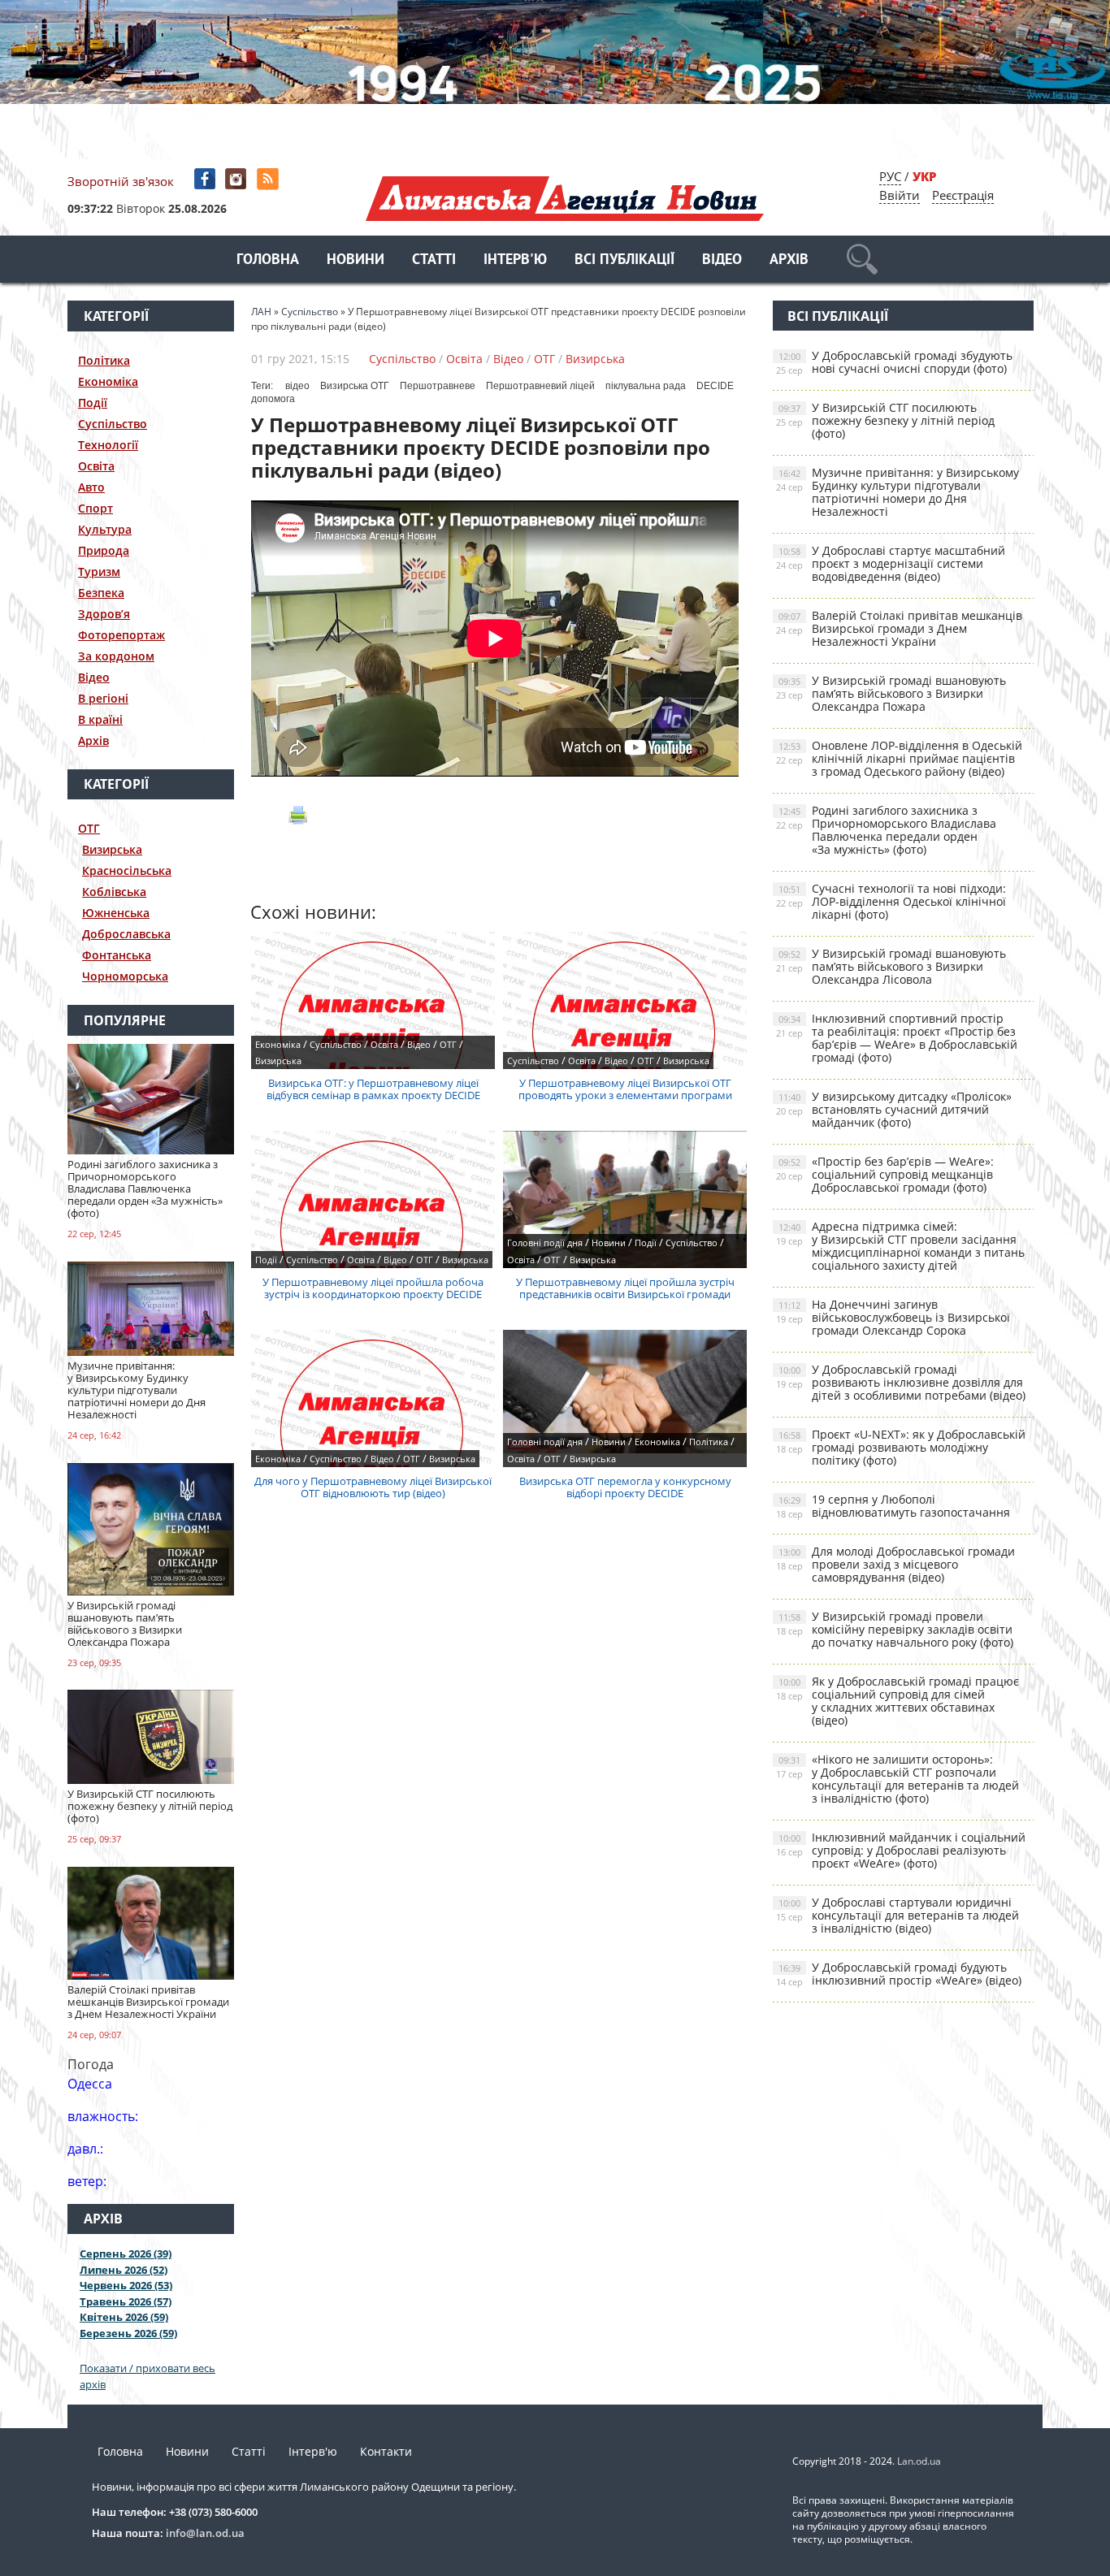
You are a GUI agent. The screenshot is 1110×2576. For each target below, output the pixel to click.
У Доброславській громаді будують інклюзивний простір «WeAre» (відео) (899, 1974)
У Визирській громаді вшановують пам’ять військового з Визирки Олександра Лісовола (891, 966)
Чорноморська (125, 976)
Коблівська (114, 892)
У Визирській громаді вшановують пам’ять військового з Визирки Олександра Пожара (891, 693)
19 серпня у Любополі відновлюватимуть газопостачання (893, 1506)
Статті (434, 260)
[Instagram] (238, 179)
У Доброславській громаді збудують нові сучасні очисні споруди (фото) (894, 362)
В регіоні (103, 698)
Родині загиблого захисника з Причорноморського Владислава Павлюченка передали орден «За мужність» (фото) (886, 830)
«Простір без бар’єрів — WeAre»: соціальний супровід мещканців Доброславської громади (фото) (885, 1174)
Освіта (96, 466)
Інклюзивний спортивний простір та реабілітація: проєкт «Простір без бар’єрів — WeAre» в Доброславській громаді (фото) (897, 1038)
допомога (273, 399)
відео (297, 386)
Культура (105, 529)
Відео (722, 260)
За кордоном (116, 656)
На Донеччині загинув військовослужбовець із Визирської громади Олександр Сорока (893, 1317)
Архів (789, 260)
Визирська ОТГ (355, 386)
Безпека (101, 593)
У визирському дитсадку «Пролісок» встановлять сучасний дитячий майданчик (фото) (894, 1109)
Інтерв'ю (515, 260)
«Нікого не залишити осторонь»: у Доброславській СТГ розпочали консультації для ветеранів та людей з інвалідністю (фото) (898, 1779)
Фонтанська (117, 955)
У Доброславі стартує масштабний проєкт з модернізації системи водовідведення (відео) (891, 563)
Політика (104, 360)
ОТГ (89, 828)
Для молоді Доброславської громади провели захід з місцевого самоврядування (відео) (895, 1564)
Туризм (99, 571)
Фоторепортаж (121, 635)
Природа (104, 550)
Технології (108, 445)
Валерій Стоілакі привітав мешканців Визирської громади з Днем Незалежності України (899, 628)
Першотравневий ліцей (540, 386)
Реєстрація (963, 195)
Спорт (95, 508)
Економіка (108, 381)
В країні (100, 719)
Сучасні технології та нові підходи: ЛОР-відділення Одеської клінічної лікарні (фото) (891, 901)
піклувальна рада (646, 386)
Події (93, 403)
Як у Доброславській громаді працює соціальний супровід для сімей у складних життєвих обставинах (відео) (898, 1701)
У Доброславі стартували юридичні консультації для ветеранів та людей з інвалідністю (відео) (898, 1915)
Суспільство (113, 424)
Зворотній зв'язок (121, 181)
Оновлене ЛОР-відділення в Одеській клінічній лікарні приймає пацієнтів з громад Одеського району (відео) (899, 758)
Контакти (386, 2451)
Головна (268, 260)
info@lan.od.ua (205, 2533)
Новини (356, 260)
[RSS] (269, 179)
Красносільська (127, 870)
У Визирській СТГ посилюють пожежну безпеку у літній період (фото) (885, 420)
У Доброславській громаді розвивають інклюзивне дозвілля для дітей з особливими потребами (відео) (901, 1382)
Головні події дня (545, 1243)
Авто (91, 487)
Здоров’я (104, 614)
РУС (890, 176)
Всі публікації (624, 260)
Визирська (112, 849)
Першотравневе (438, 386)
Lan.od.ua (919, 2461)
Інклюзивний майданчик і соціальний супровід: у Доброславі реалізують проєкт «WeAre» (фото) (901, 1850)
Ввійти (900, 195)
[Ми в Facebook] (206, 179)
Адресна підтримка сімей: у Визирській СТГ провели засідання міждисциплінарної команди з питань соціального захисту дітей (900, 1246)
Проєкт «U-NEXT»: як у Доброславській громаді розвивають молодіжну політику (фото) (901, 1447)
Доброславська (126, 934)
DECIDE (715, 386)
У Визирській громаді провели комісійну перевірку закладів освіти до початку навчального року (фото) (895, 1629)
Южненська (116, 913)
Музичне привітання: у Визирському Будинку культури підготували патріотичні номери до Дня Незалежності (898, 492)
